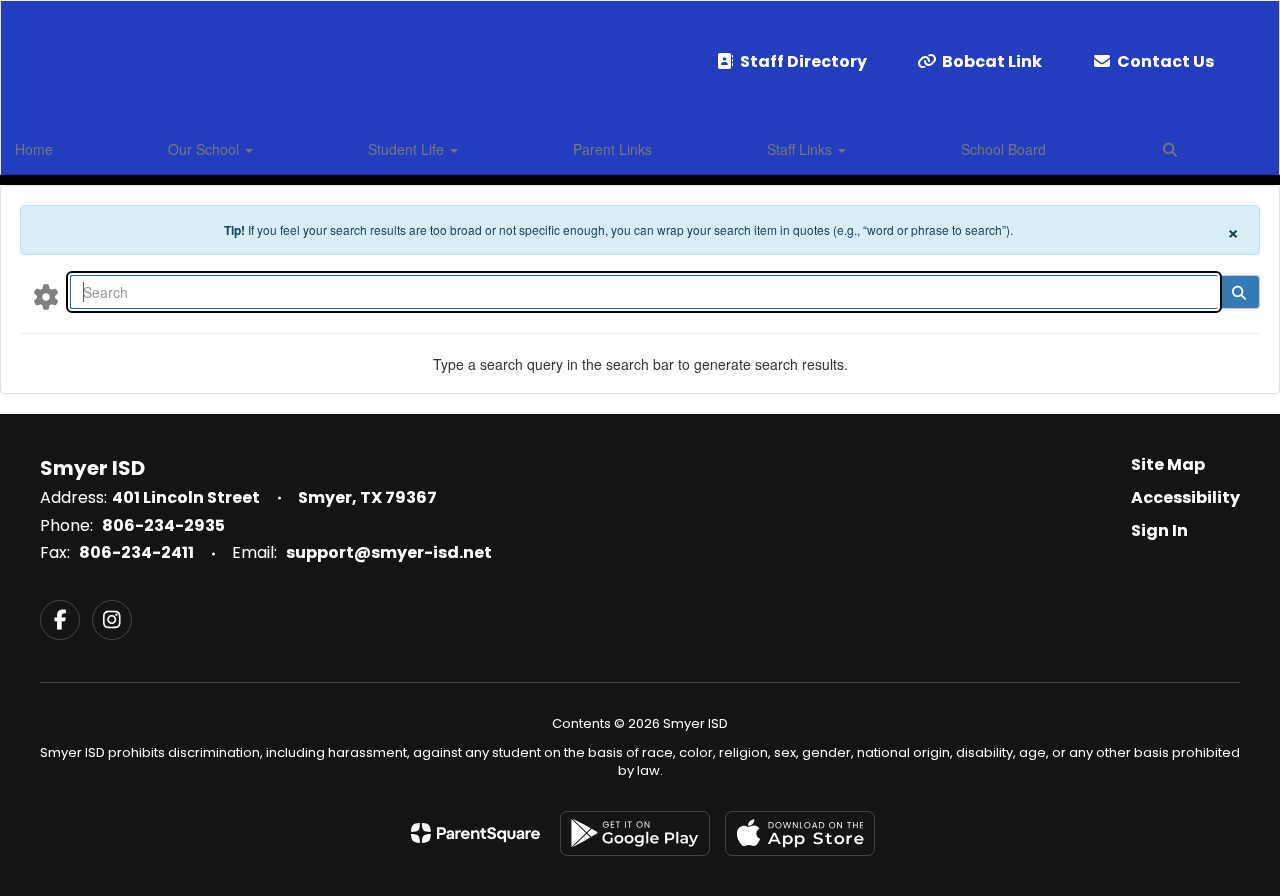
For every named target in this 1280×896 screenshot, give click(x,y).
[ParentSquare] (475, 833)
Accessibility (1185, 497)
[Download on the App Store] (800, 833)
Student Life (408, 149)
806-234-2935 (163, 525)
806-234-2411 (136, 552)
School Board (1003, 149)
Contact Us (1165, 61)
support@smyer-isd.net (389, 552)
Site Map (1168, 464)
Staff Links (801, 149)
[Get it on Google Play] (635, 833)
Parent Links (612, 149)
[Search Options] (46, 296)
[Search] (1238, 292)
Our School (205, 149)
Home (34, 149)
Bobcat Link (992, 61)
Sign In (1159, 530)
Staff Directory (803, 61)
